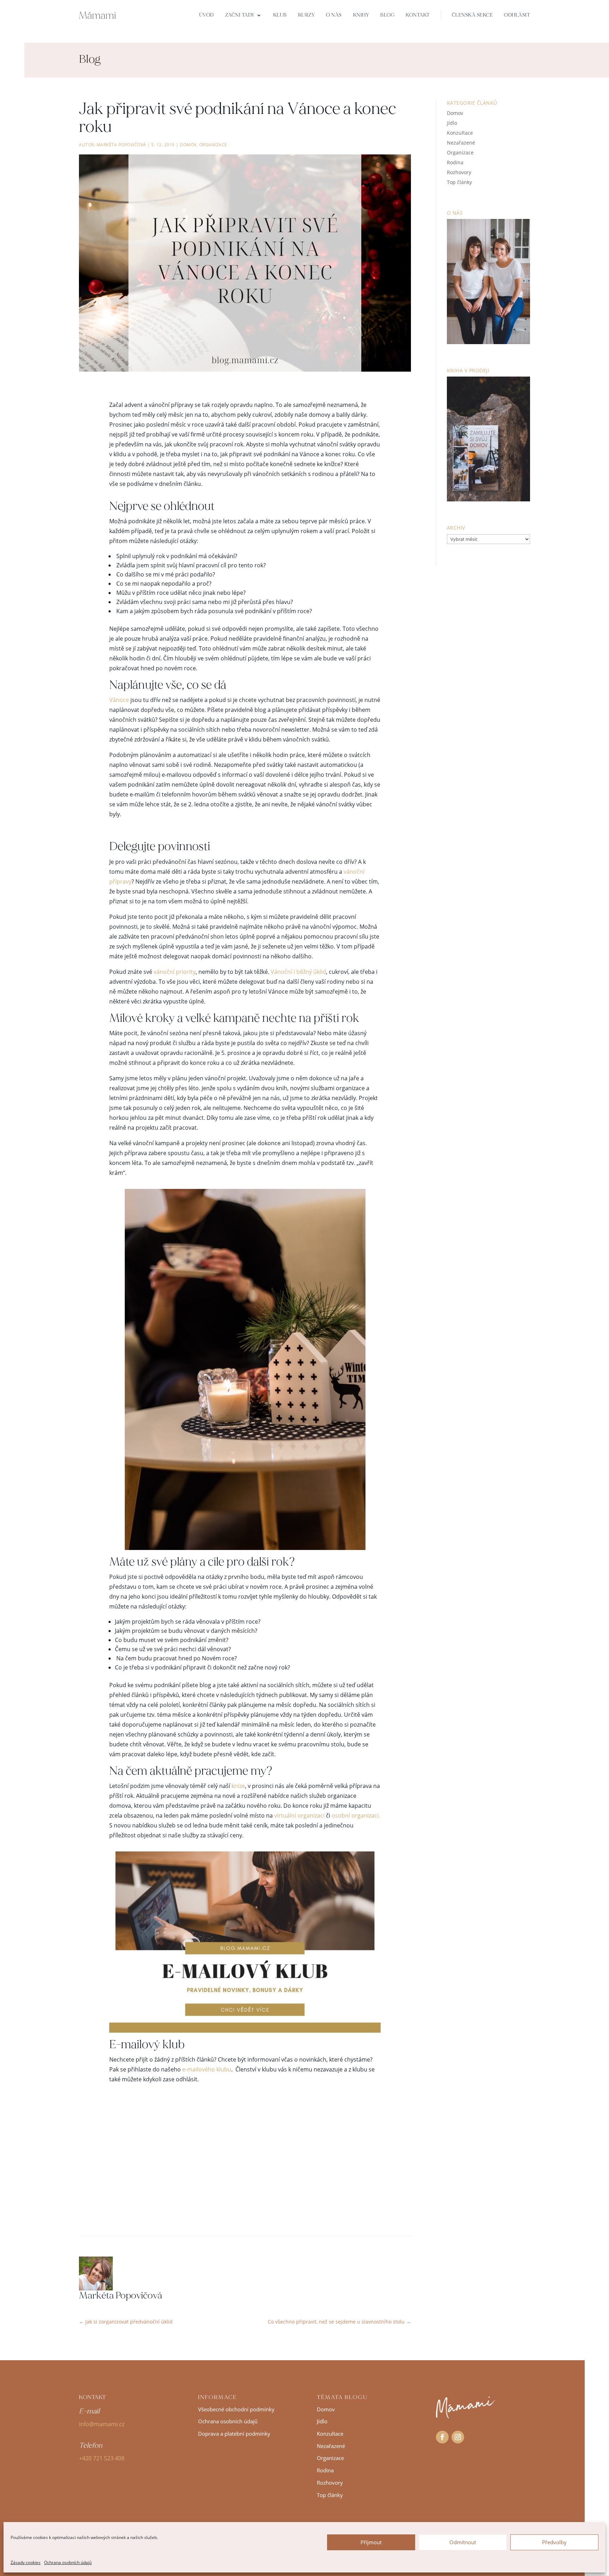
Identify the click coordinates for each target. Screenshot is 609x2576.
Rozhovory (459, 172)
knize (238, 1786)
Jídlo (452, 123)
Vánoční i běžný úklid (298, 972)
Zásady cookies (26, 2562)
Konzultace (460, 133)
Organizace (213, 145)
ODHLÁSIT (517, 15)
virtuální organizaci (299, 1815)
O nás (334, 15)
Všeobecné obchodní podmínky (236, 2409)
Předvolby (554, 2542)
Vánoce (119, 700)
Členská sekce (472, 15)
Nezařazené (461, 143)
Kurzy (307, 15)
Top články (459, 182)
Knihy (361, 15)
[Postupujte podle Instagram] (458, 2437)
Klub (280, 15)
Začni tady (240, 15)
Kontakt (418, 15)
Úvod (207, 15)
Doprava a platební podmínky (234, 2434)
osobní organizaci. (356, 1815)
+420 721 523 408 (102, 2458)
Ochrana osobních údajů (68, 2562)
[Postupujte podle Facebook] (442, 2437)
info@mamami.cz (102, 2424)
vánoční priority (174, 972)
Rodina (455, 162)
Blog (387, 15)
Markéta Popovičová (121, 145)
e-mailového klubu (207, 2069)
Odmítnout (463, 2542)
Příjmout (371, 2542)
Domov (188, 145)
